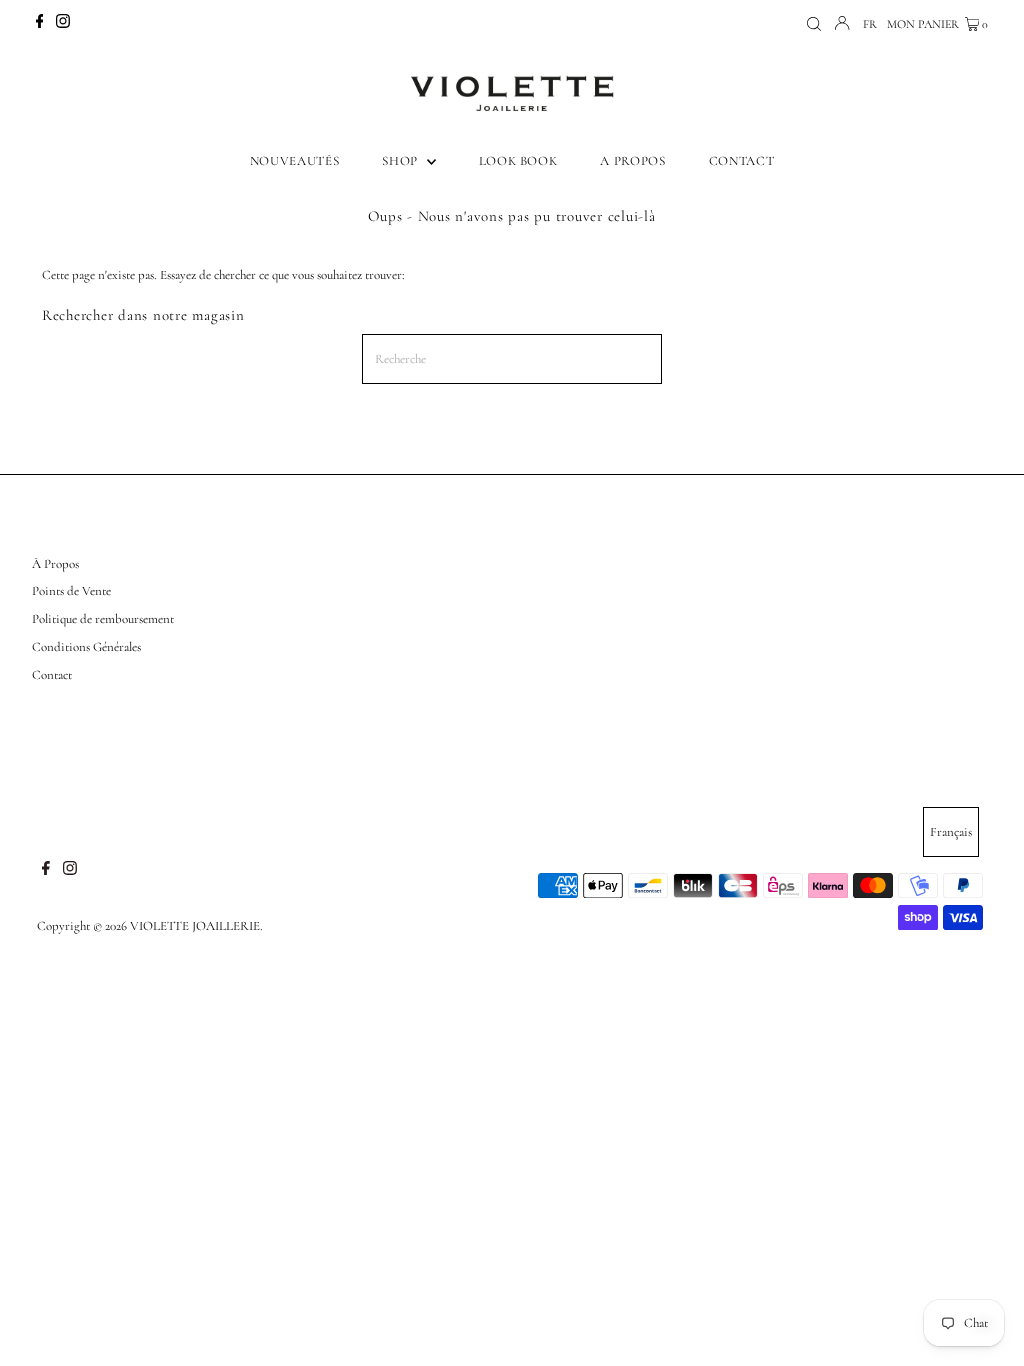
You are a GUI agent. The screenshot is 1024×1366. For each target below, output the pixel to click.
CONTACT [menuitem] (742, 161)
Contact (52, 675)
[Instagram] (63, 24)
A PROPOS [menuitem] (632, 161)
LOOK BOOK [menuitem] (518, 161)
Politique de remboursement (103, 619)
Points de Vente (71, 591)
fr (870, 24)
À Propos (55, 564)
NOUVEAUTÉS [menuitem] (295, 161)
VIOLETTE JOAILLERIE (195, 926)
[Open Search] (814, 24)
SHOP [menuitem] (401, 161)
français (951, 832)
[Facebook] (40, 24)
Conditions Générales (86, 647)
